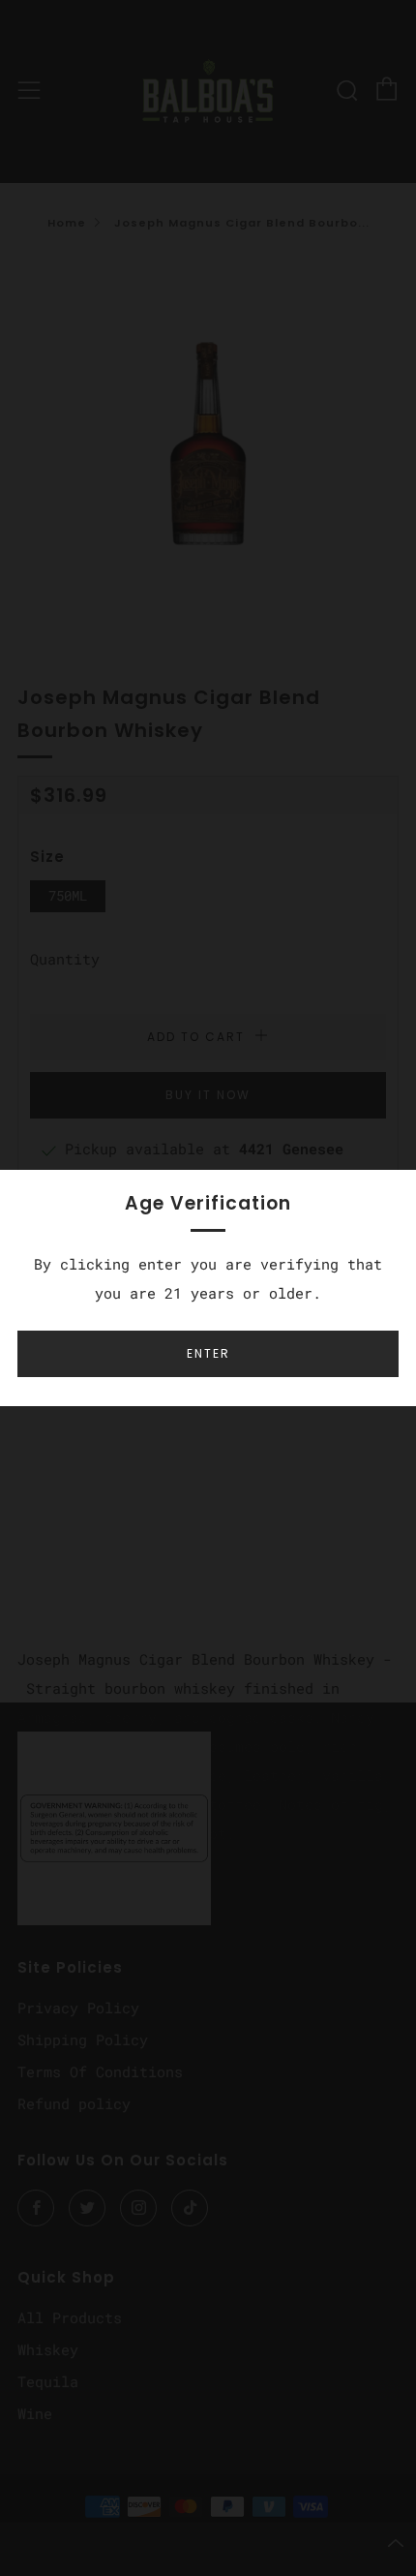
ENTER (208, 1353)
